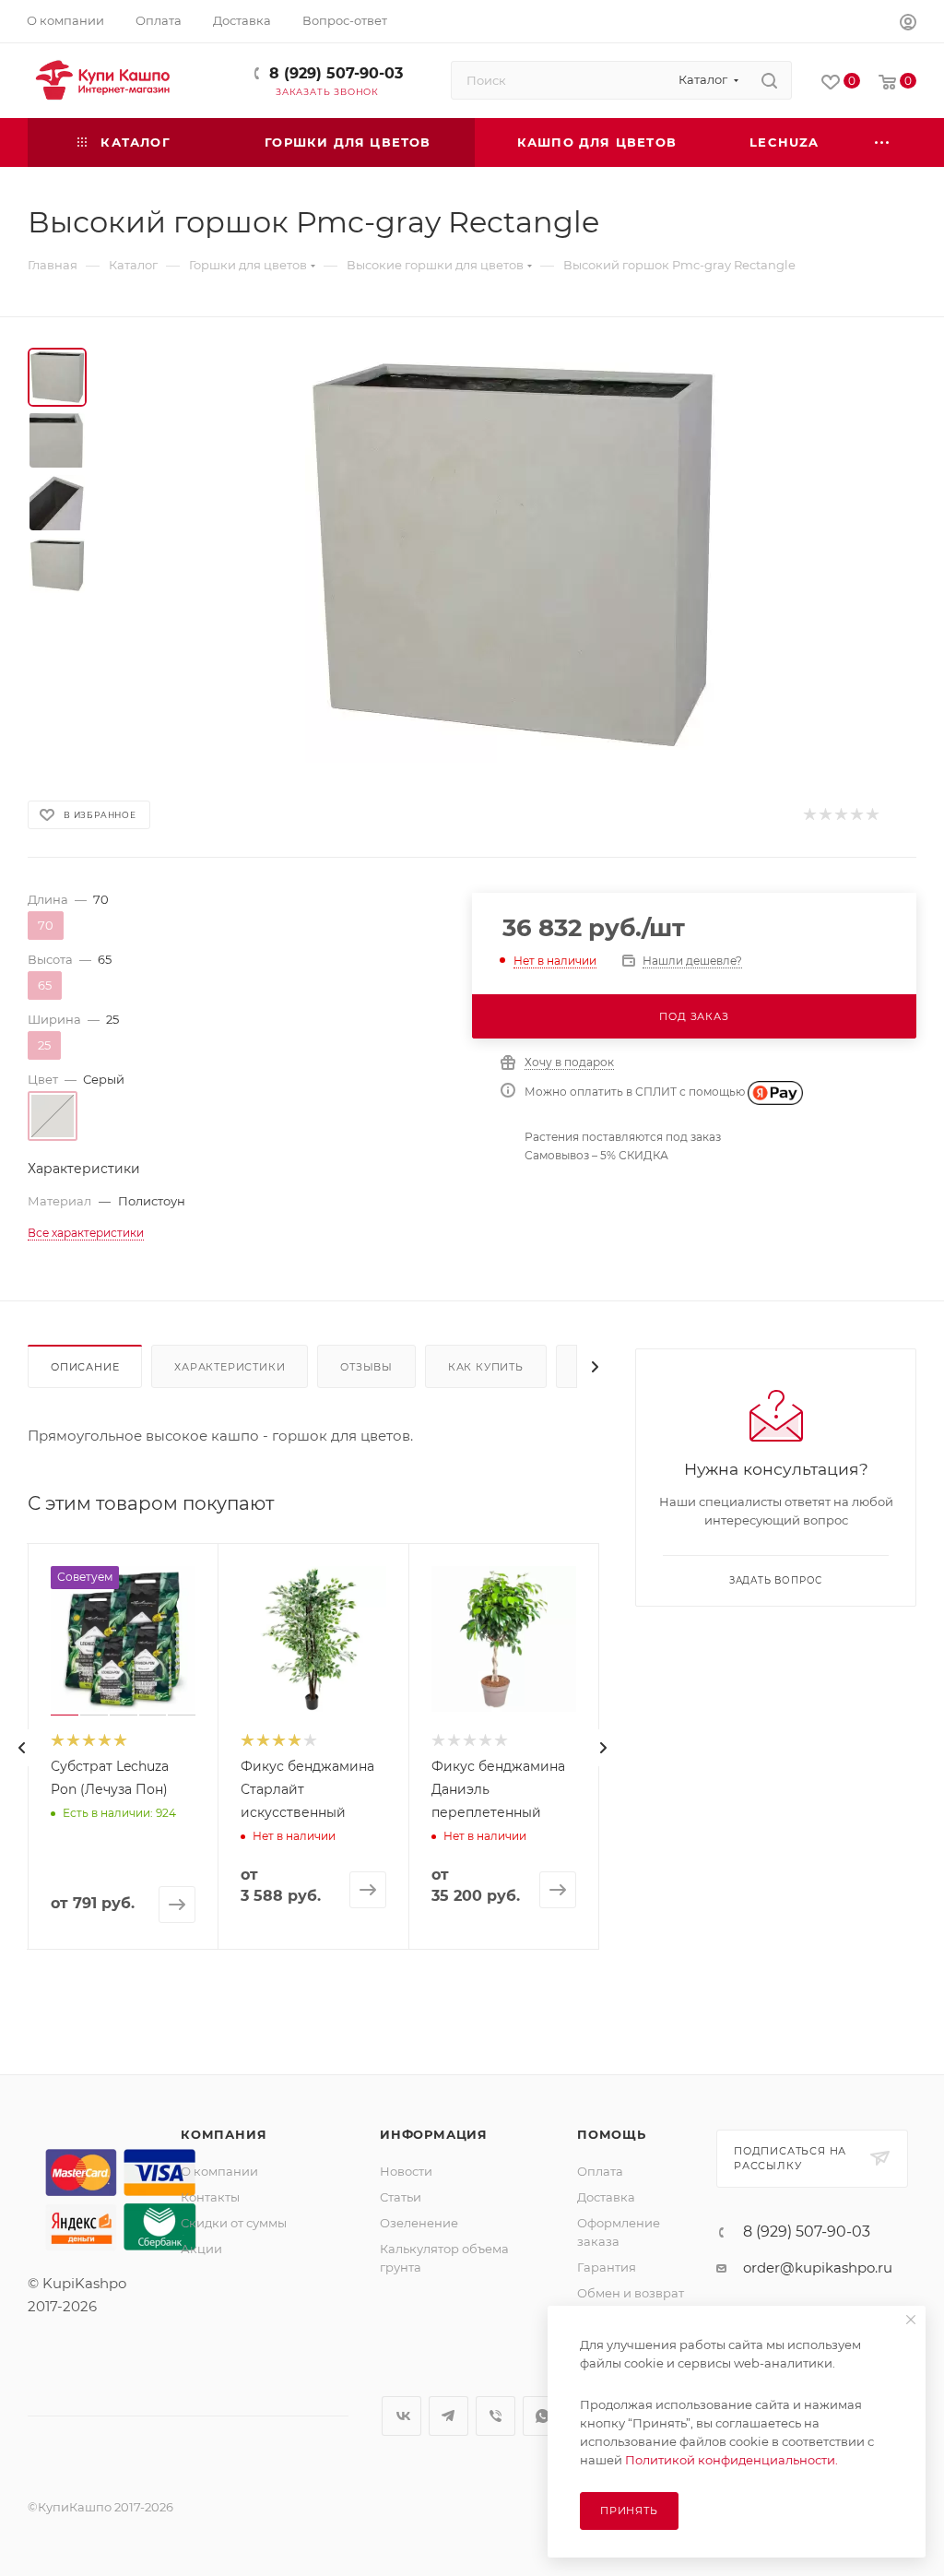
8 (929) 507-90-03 (336, 73)
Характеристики (230, 1367)
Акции (201, 2249)
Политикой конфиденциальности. (732, 2460)
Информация (434, 2134)
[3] (840, 815)
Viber (496, 2416)
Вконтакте (401, 2416)
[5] (872, 815)
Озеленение (419, 2223)
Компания (224, 2134)
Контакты (210, 2197)
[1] (809, 815)
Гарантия (607, 2267)
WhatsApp (543, 2416)
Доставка (606, 2197)
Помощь (612, 2134)
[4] (856, 815)
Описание (85, 1367)
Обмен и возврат (631, 2293)
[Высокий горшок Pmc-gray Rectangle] (513, 555)
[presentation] (22, 1748)
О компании (219, 2171)
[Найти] (769, 80)
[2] (825, 815)
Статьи (401, 2197)
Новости (406, 2171)
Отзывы (366, 1367)
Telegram (448, 2416)
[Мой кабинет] (908, 24)
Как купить (486, 1367)
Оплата (600, 2171)
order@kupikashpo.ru (818, 2267)
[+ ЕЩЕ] (883, 142)
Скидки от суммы (234, 2223)
